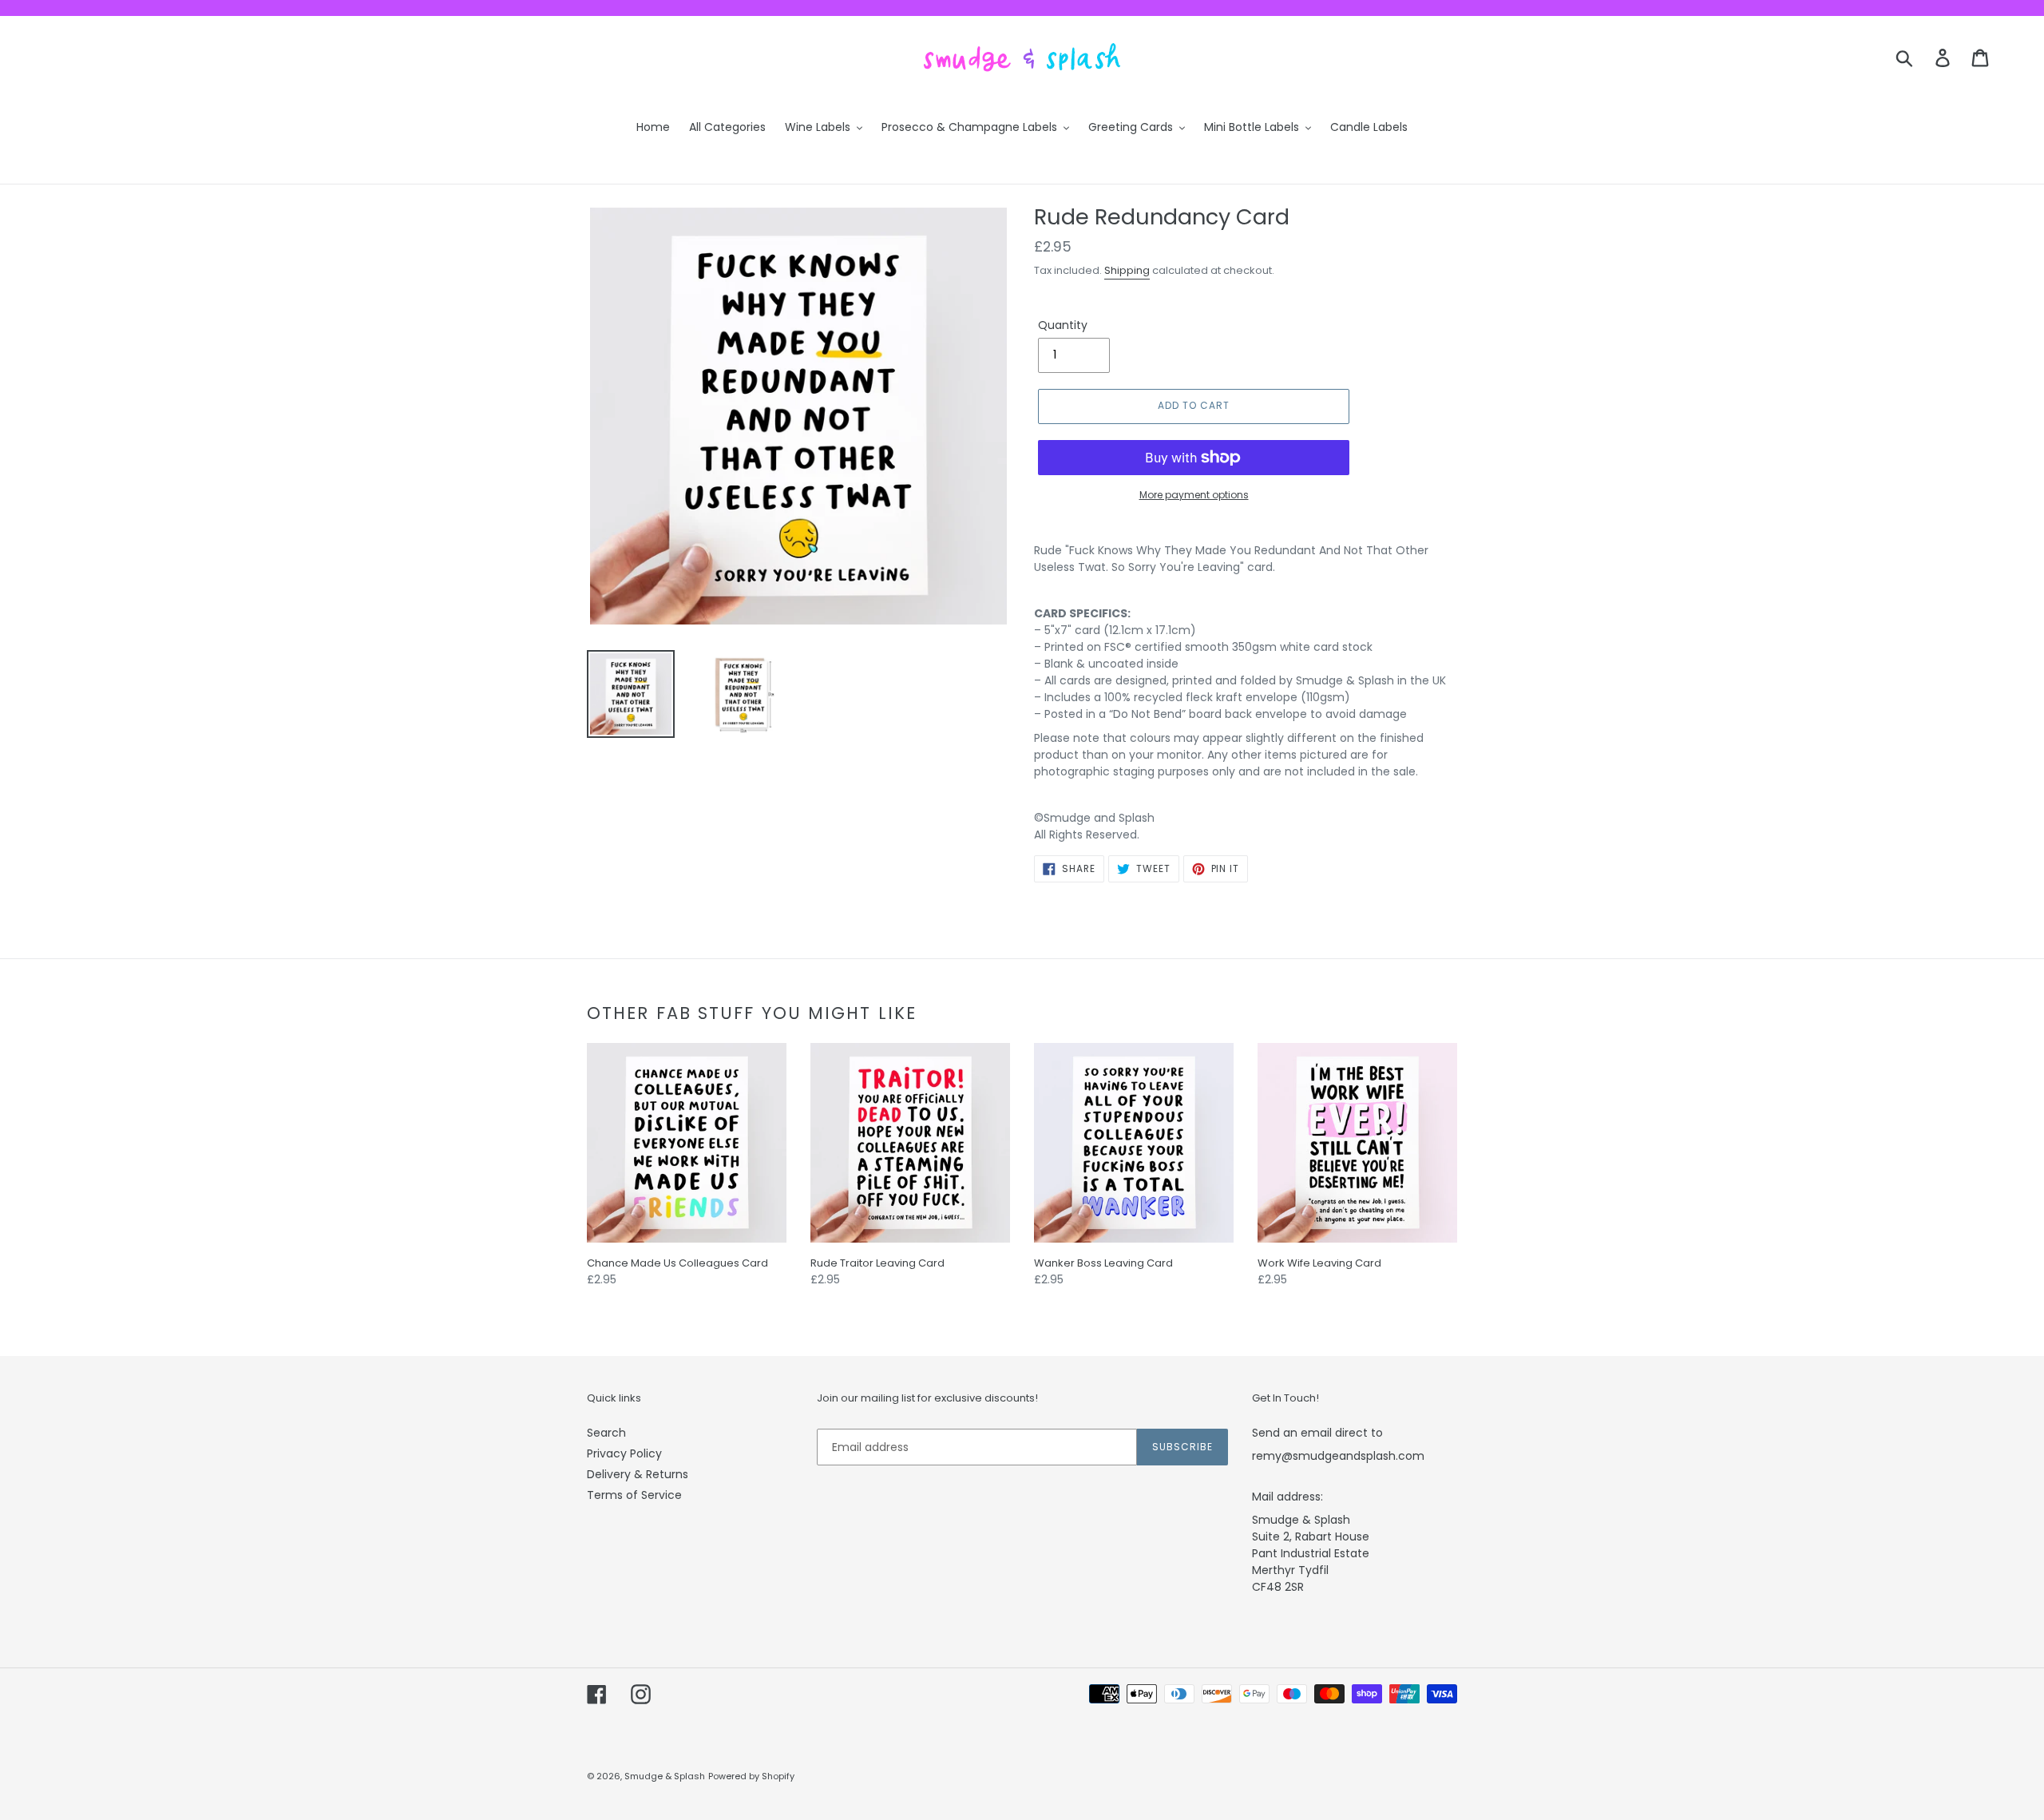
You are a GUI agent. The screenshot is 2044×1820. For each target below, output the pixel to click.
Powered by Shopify (751, 1776)
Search (606, 1433)
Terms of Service (634, 1495)
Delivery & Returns (638, 1474)
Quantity (1063, 325)
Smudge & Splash (665, 1776)
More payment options (1194, 495)
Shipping (1127, 270)
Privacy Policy (624, 1453)
